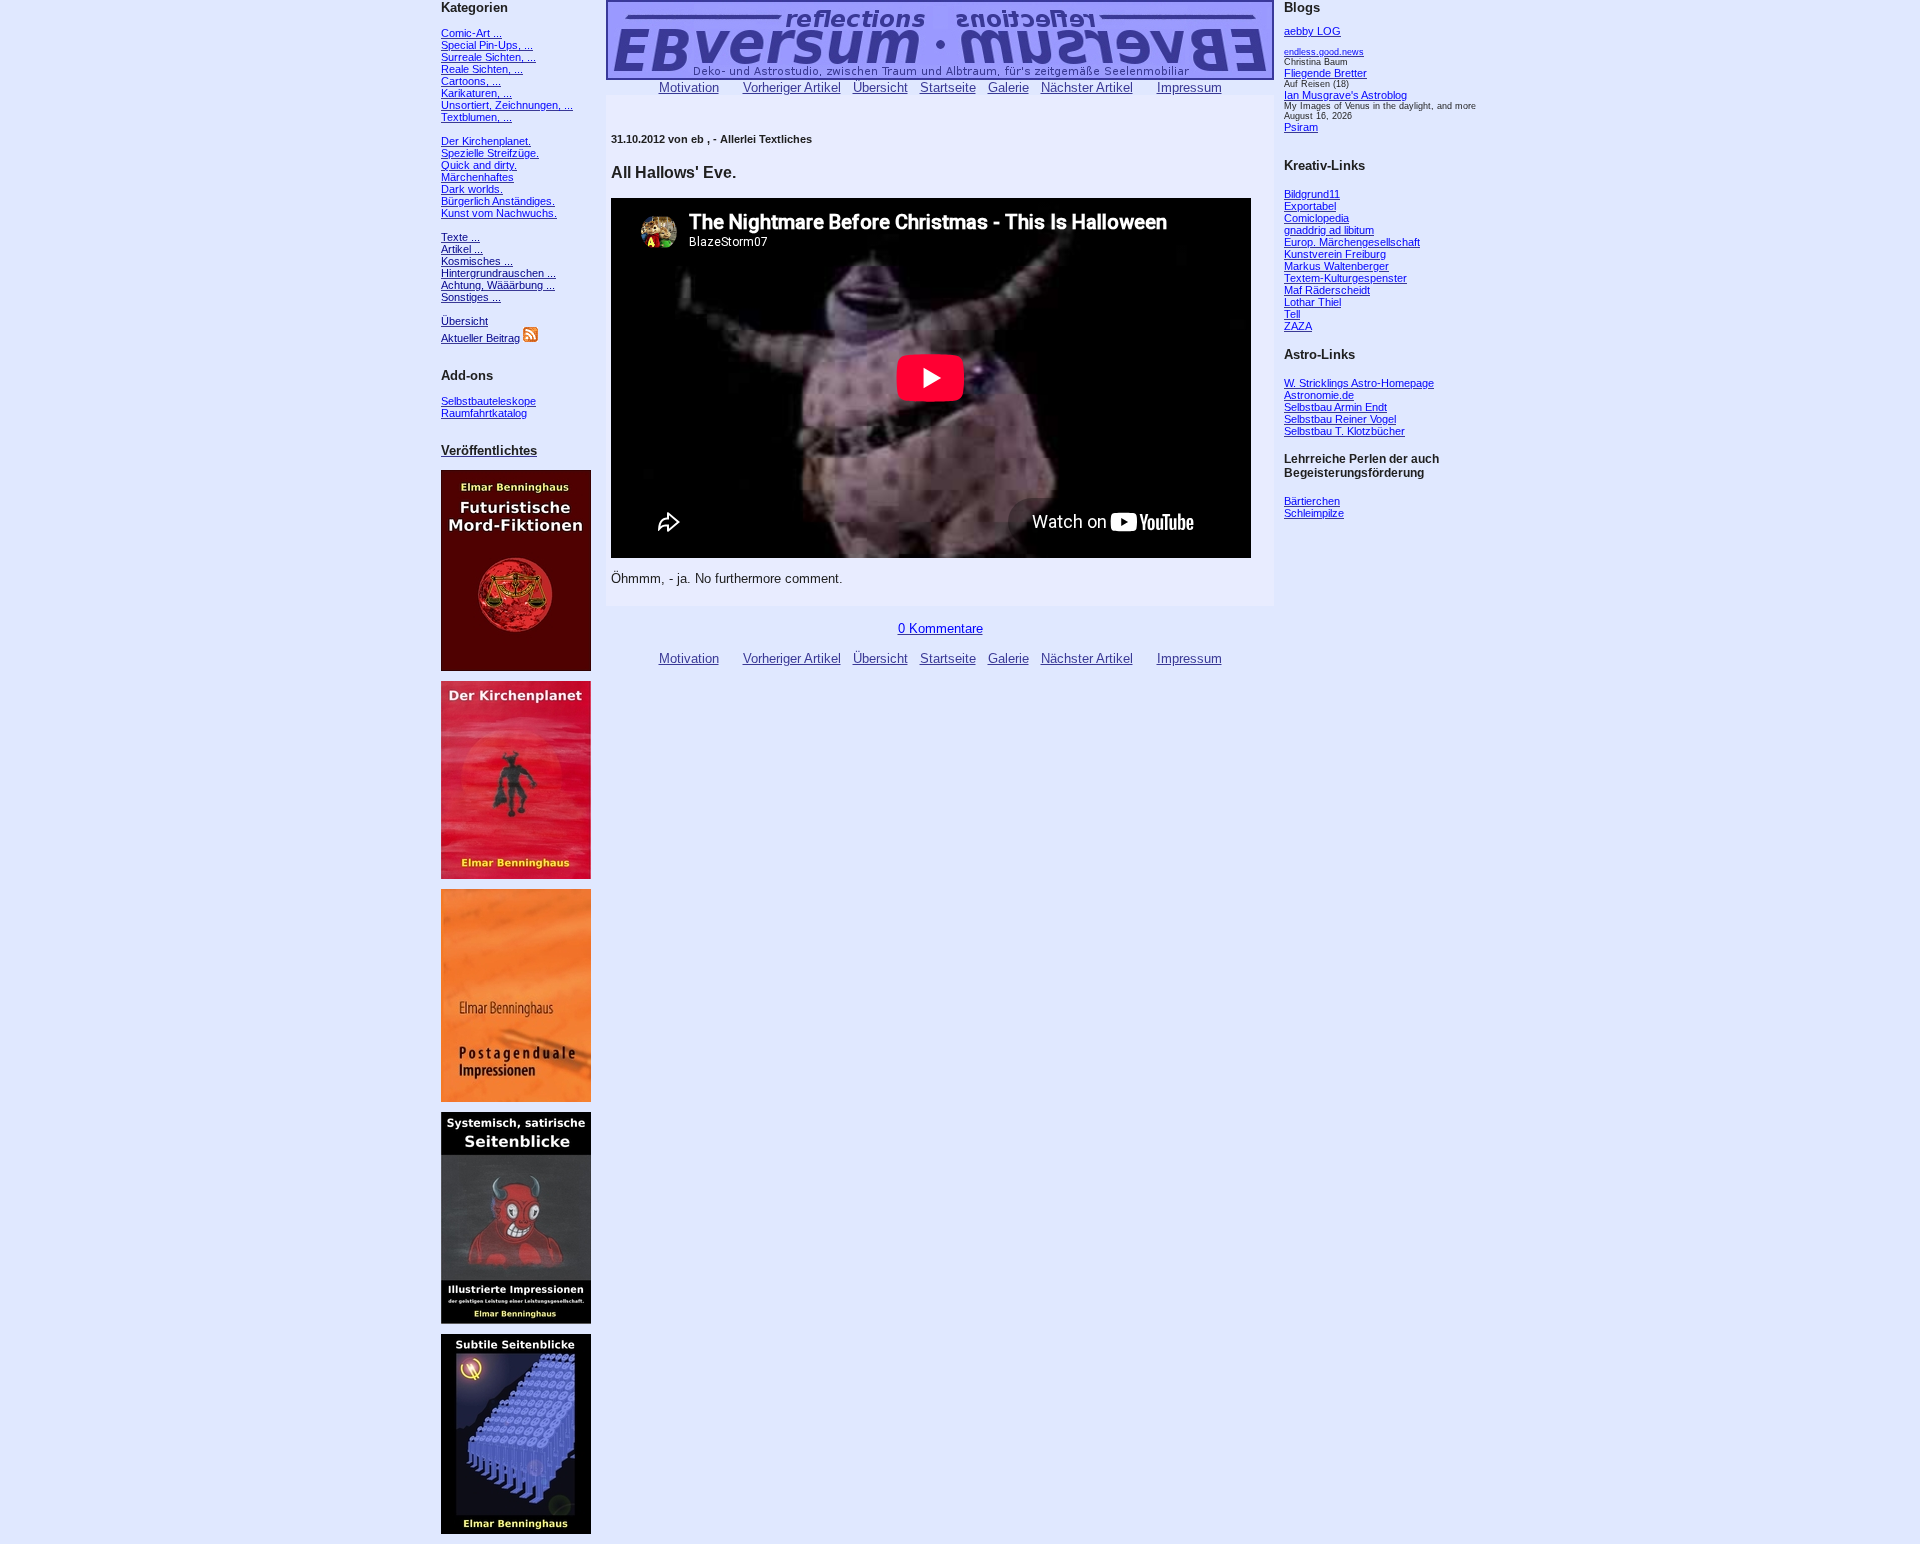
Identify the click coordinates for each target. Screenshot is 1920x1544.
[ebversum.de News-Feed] (530, 338)
